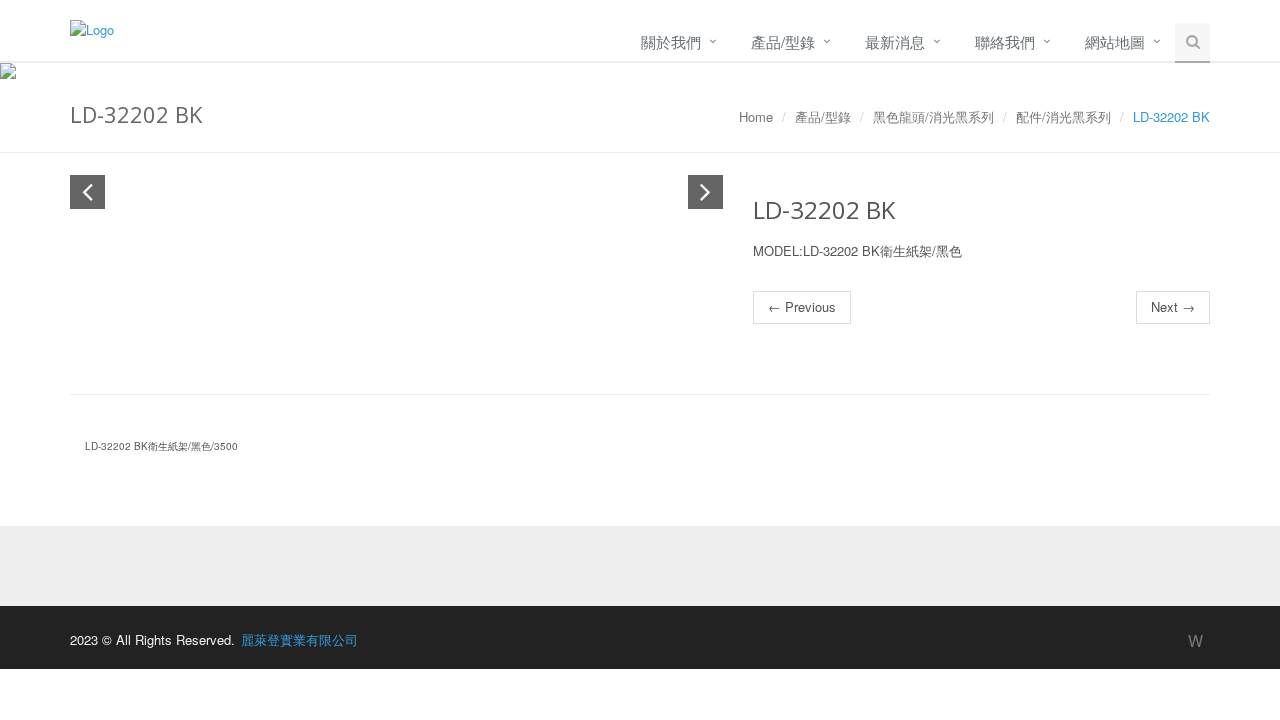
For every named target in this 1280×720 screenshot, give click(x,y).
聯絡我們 (1005, 41)
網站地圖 (1115, 41)
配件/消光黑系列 (1063, 116)
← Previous (802, 306)
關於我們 (671, 41)
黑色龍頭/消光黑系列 (933, 116)
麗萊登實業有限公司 (299, 639)
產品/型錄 (783, 41)
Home (756, 116)
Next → (1173, 306)
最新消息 (895, 41)
